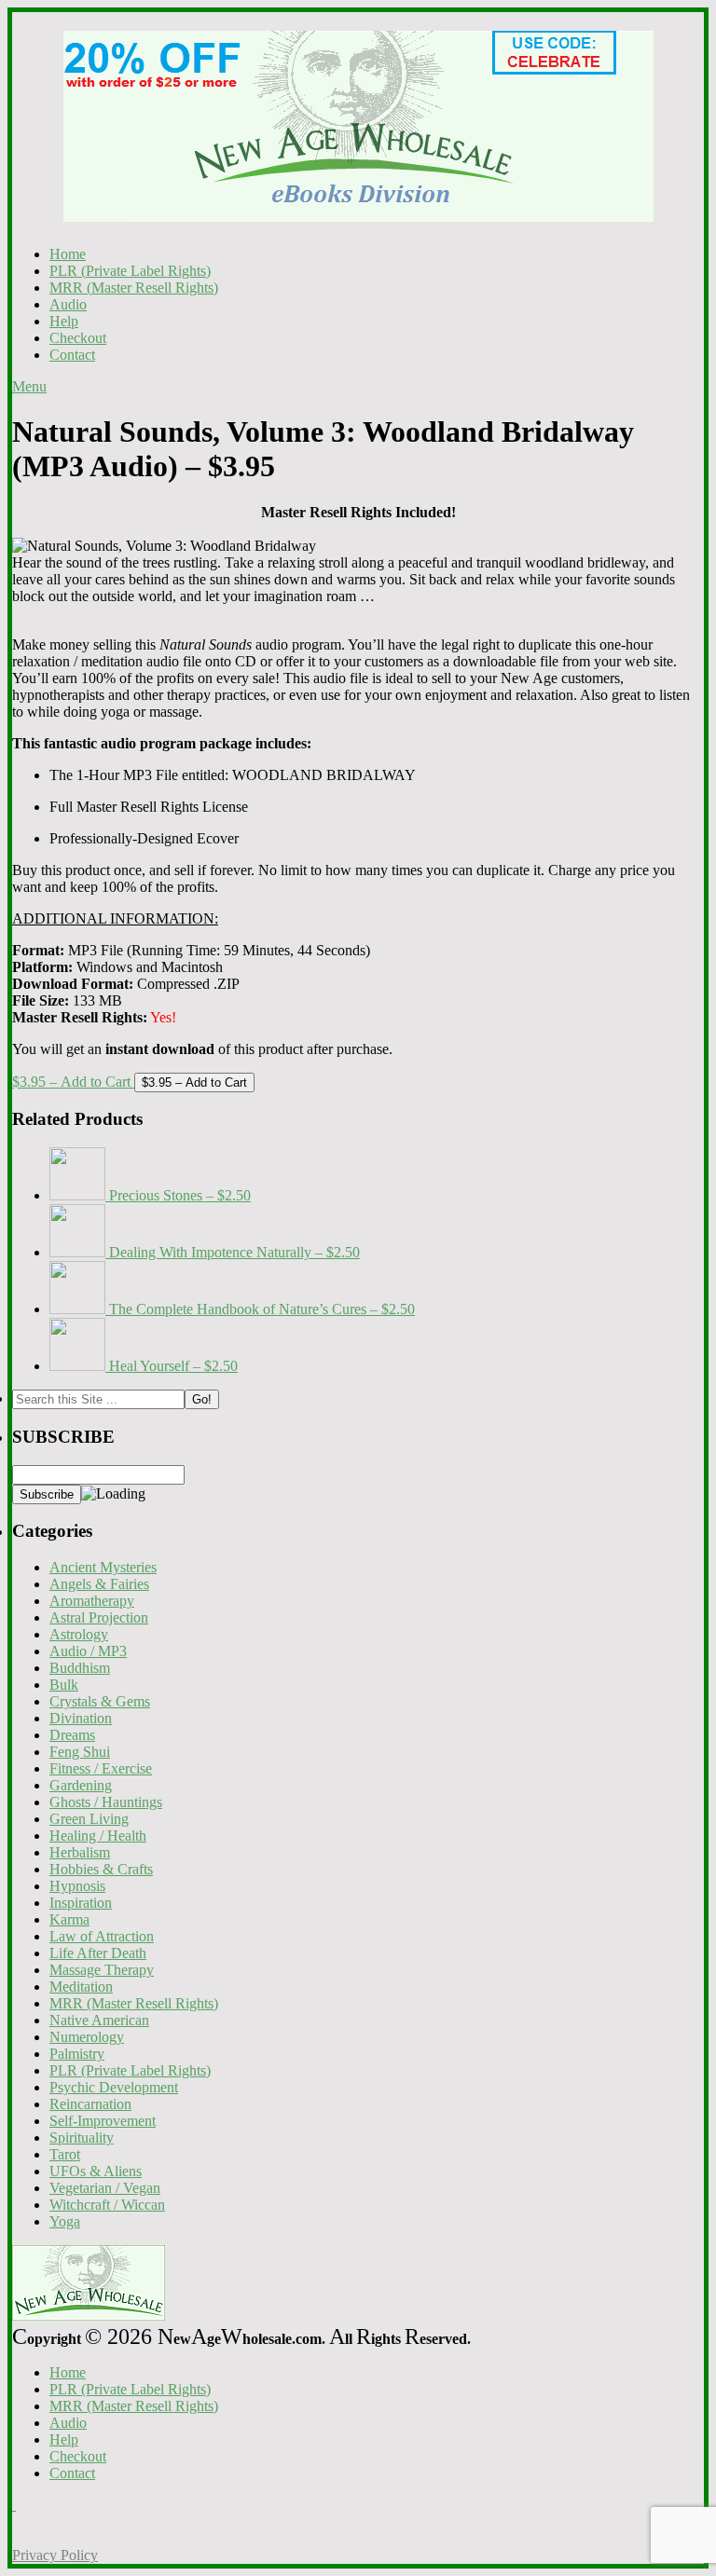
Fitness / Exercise (101, 1768)
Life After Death (98, 1953)
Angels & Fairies (99, 1584)
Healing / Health (98, 1836)
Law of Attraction (102, 1936)
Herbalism (80, 1852)
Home (68, 254)
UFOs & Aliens (96, 2171)
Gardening (81, 1785)
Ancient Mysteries (103, 1567)
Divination (81, 1718)
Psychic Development (114, 2087)
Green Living (89, 1819)
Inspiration (81, 1903)
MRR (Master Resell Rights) (134, 288)
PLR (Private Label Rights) (130, 271)
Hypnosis (77, 1886)
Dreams (72, 1735)
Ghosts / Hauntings (106, 1802)
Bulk (64, 1685)
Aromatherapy (92, 1601)
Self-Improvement (103, 2121)
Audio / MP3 (88, 1651)
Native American (99, 2020)
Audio (68, 304)
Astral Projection (99, 1617)
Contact (72, 355)
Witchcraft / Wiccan (107, 2205)
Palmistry (77, 2054)
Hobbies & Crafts (101, 1869)
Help (64, 321)
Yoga (65, 2221)
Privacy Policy (55, 2555)
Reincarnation (90, 2104)
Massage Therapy (102, 1970)
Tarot (65, 2154)
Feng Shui (80, 1752)
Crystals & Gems (100, 1701)
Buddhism (80, 1668)
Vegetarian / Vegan (105, 2188)
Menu (29, 386)
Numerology (87, 2037)
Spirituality (82, 2138)
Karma (69, 1919)
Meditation (81, 1987)
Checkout (78, 338)
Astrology (79, 1634)
